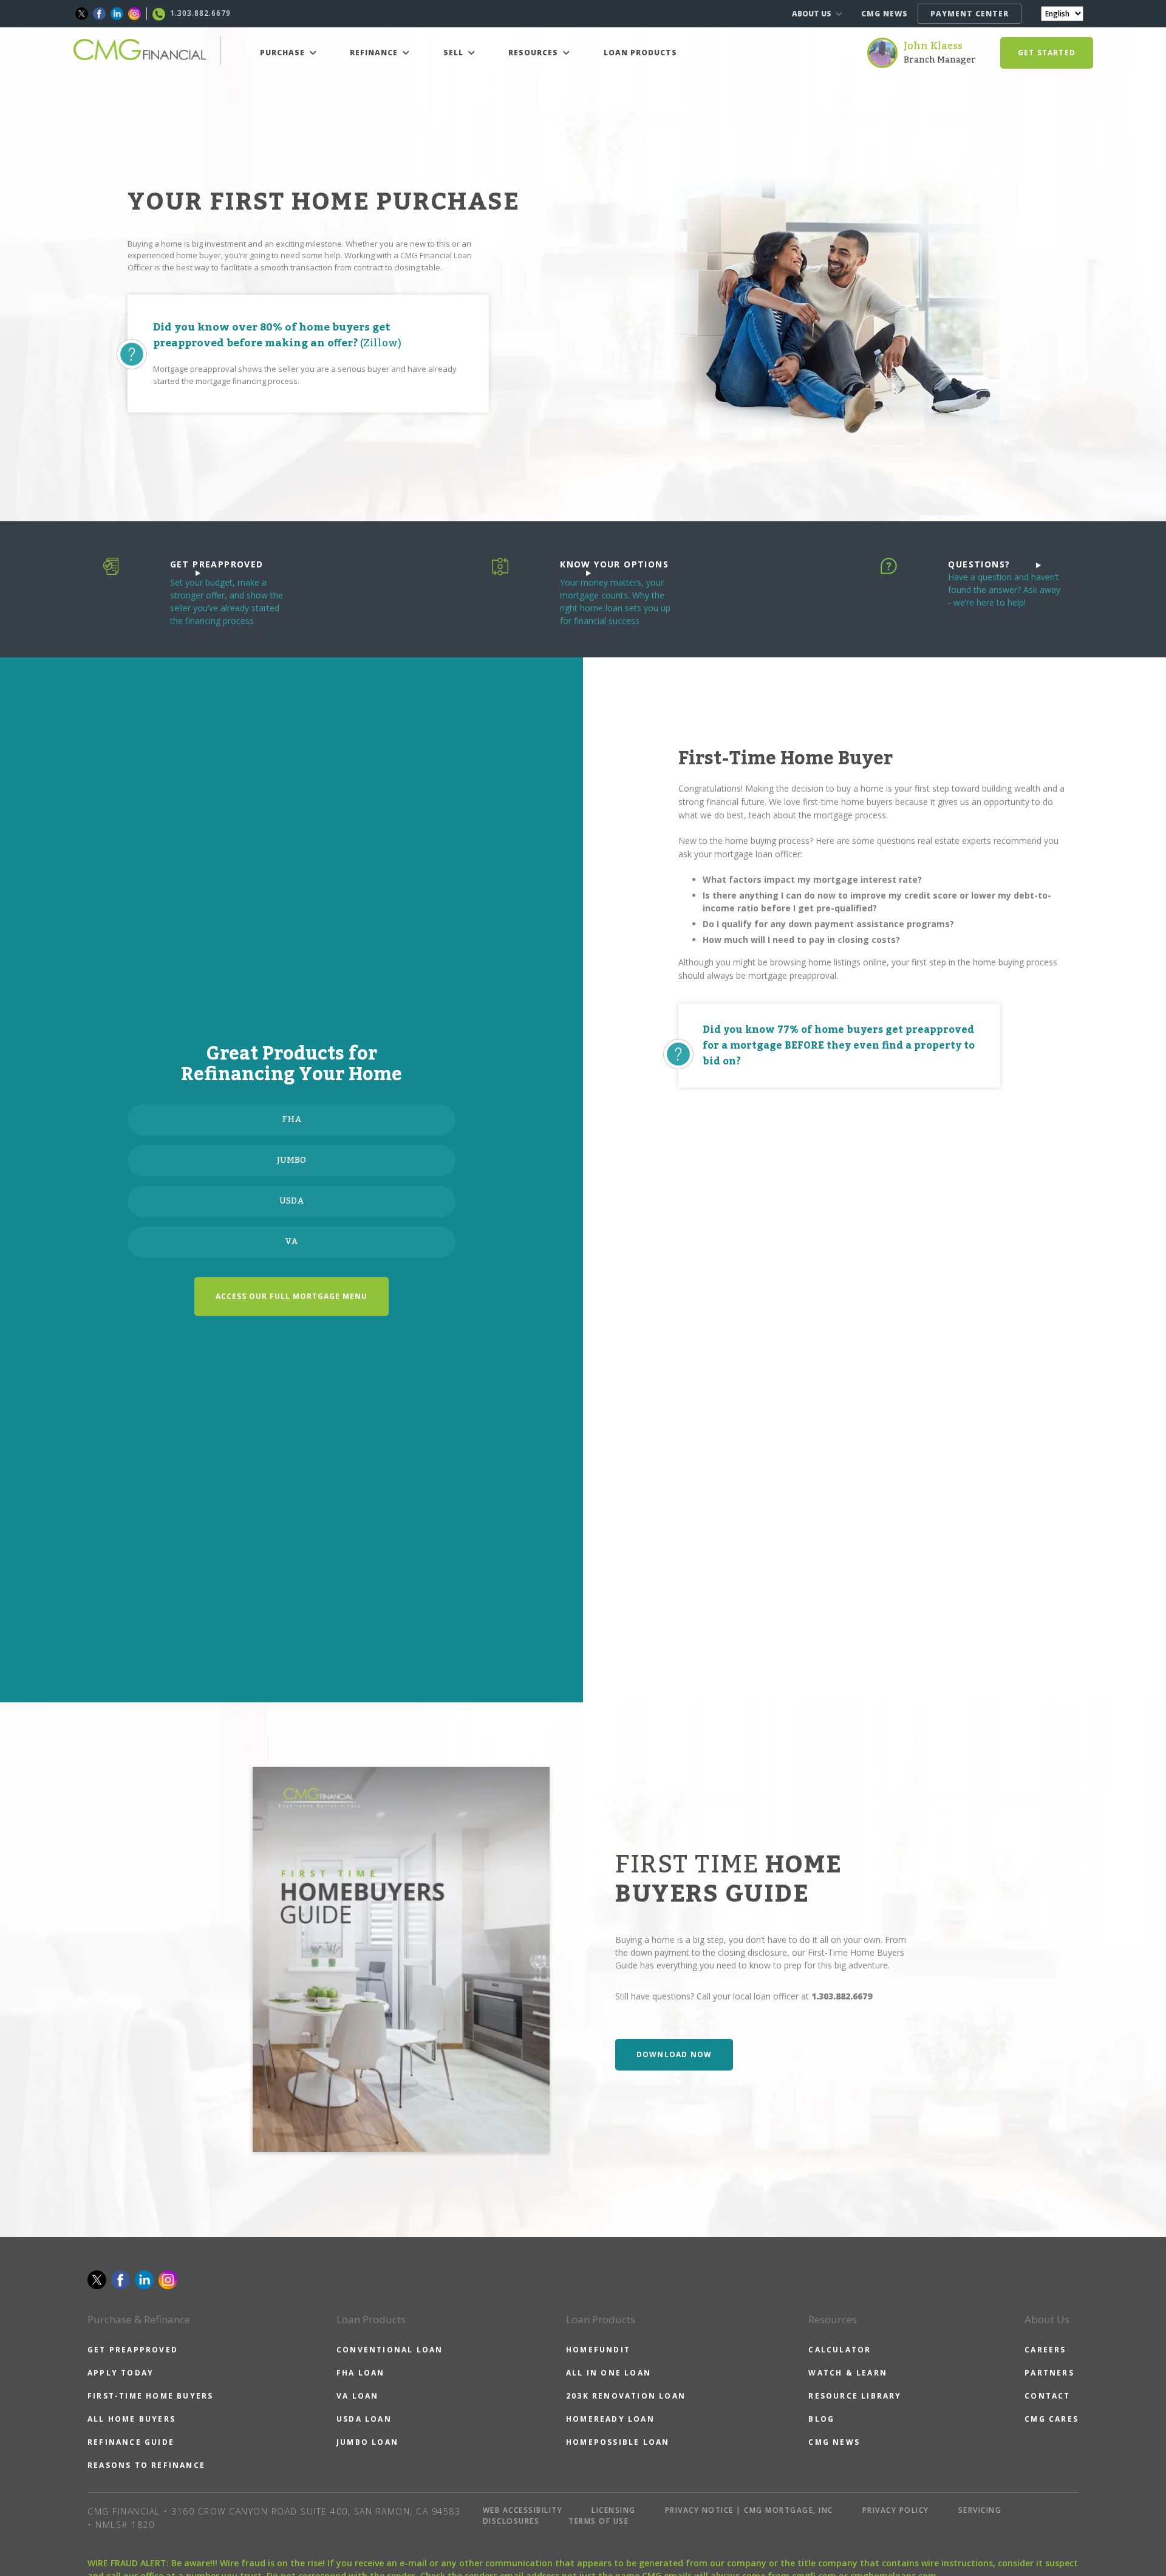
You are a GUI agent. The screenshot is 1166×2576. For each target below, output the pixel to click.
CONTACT (1047, 2396)
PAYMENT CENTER (970, 14)
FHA (292, 1120)
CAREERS (1045, 2350)
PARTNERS (1049, 2373)
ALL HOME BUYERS (131, 2419)
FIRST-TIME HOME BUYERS (150, 2396)
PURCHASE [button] (284, 53)
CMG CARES (1052, 2419)
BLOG (821, 2419)
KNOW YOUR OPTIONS (614, 564)
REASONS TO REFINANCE (146, 2465)
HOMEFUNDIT (598, 2350)
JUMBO (291, 1160)
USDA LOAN (364, 2419)
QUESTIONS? (979, 564)
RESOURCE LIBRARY (855, 2396)
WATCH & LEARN (848, 2373)
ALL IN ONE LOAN (609, 2373)
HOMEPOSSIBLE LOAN (618, 2442)
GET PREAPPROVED (217, 564)
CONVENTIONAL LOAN (390, 2350)
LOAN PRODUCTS (640, 53)
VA (292, 1242)
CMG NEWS (885, 14)
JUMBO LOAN (367, 2442)
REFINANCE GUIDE (131, 2442)
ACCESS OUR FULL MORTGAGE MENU (291, 1296)
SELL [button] (455, 53)
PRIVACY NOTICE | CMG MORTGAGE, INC (749, 2510)
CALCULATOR (840, 2350)
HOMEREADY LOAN (610, 2419)
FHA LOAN (361, 2373)
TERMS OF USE (598, 2521)
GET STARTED (1047, 53)
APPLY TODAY (121, 2373)
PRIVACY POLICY (896, 2510)
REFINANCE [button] (375, 53)
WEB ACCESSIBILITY (523, 2510)
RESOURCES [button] (534, 53)
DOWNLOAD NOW (674, 2054)
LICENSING (614, 2510)
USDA (292, 1201)
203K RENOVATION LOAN (626, 2396)
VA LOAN (357, 2396)
